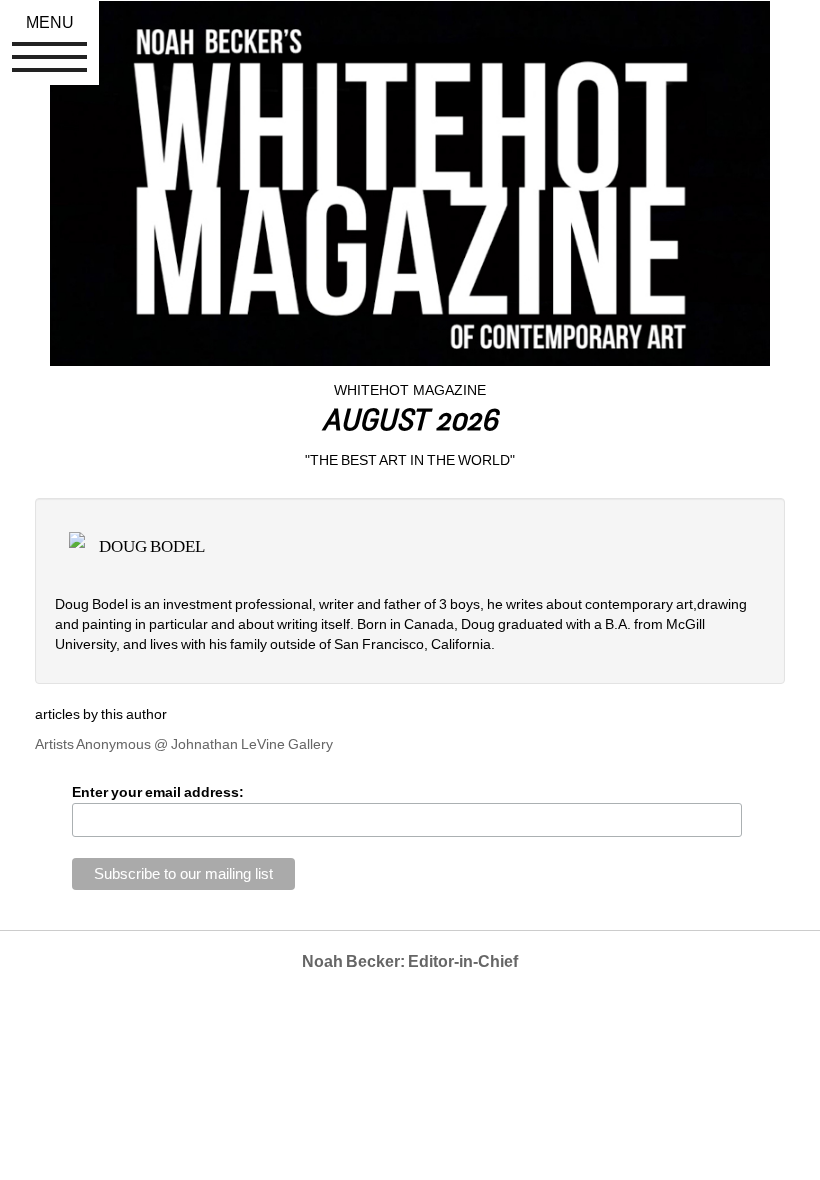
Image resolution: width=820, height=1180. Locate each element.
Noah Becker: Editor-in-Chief (410, 961)
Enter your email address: (158, 792)
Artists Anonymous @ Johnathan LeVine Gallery (184, 744)
